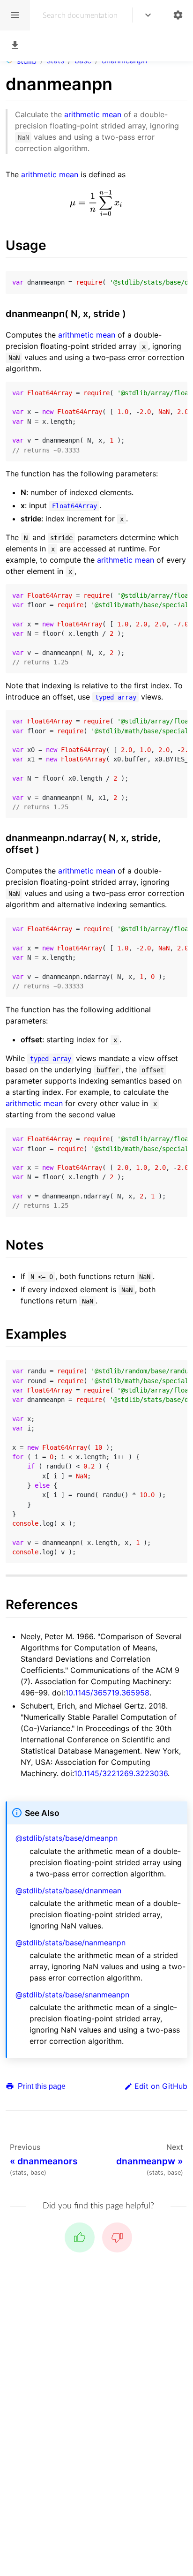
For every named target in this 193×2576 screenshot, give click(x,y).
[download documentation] (15, 46)
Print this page (41, 2086)
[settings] (178, 15)
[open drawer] (15, 15)
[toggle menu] (148, 15)
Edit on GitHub (161, 2086)
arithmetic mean (93, 114)
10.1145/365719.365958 (107, 1693)
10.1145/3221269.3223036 (121, 1773)
